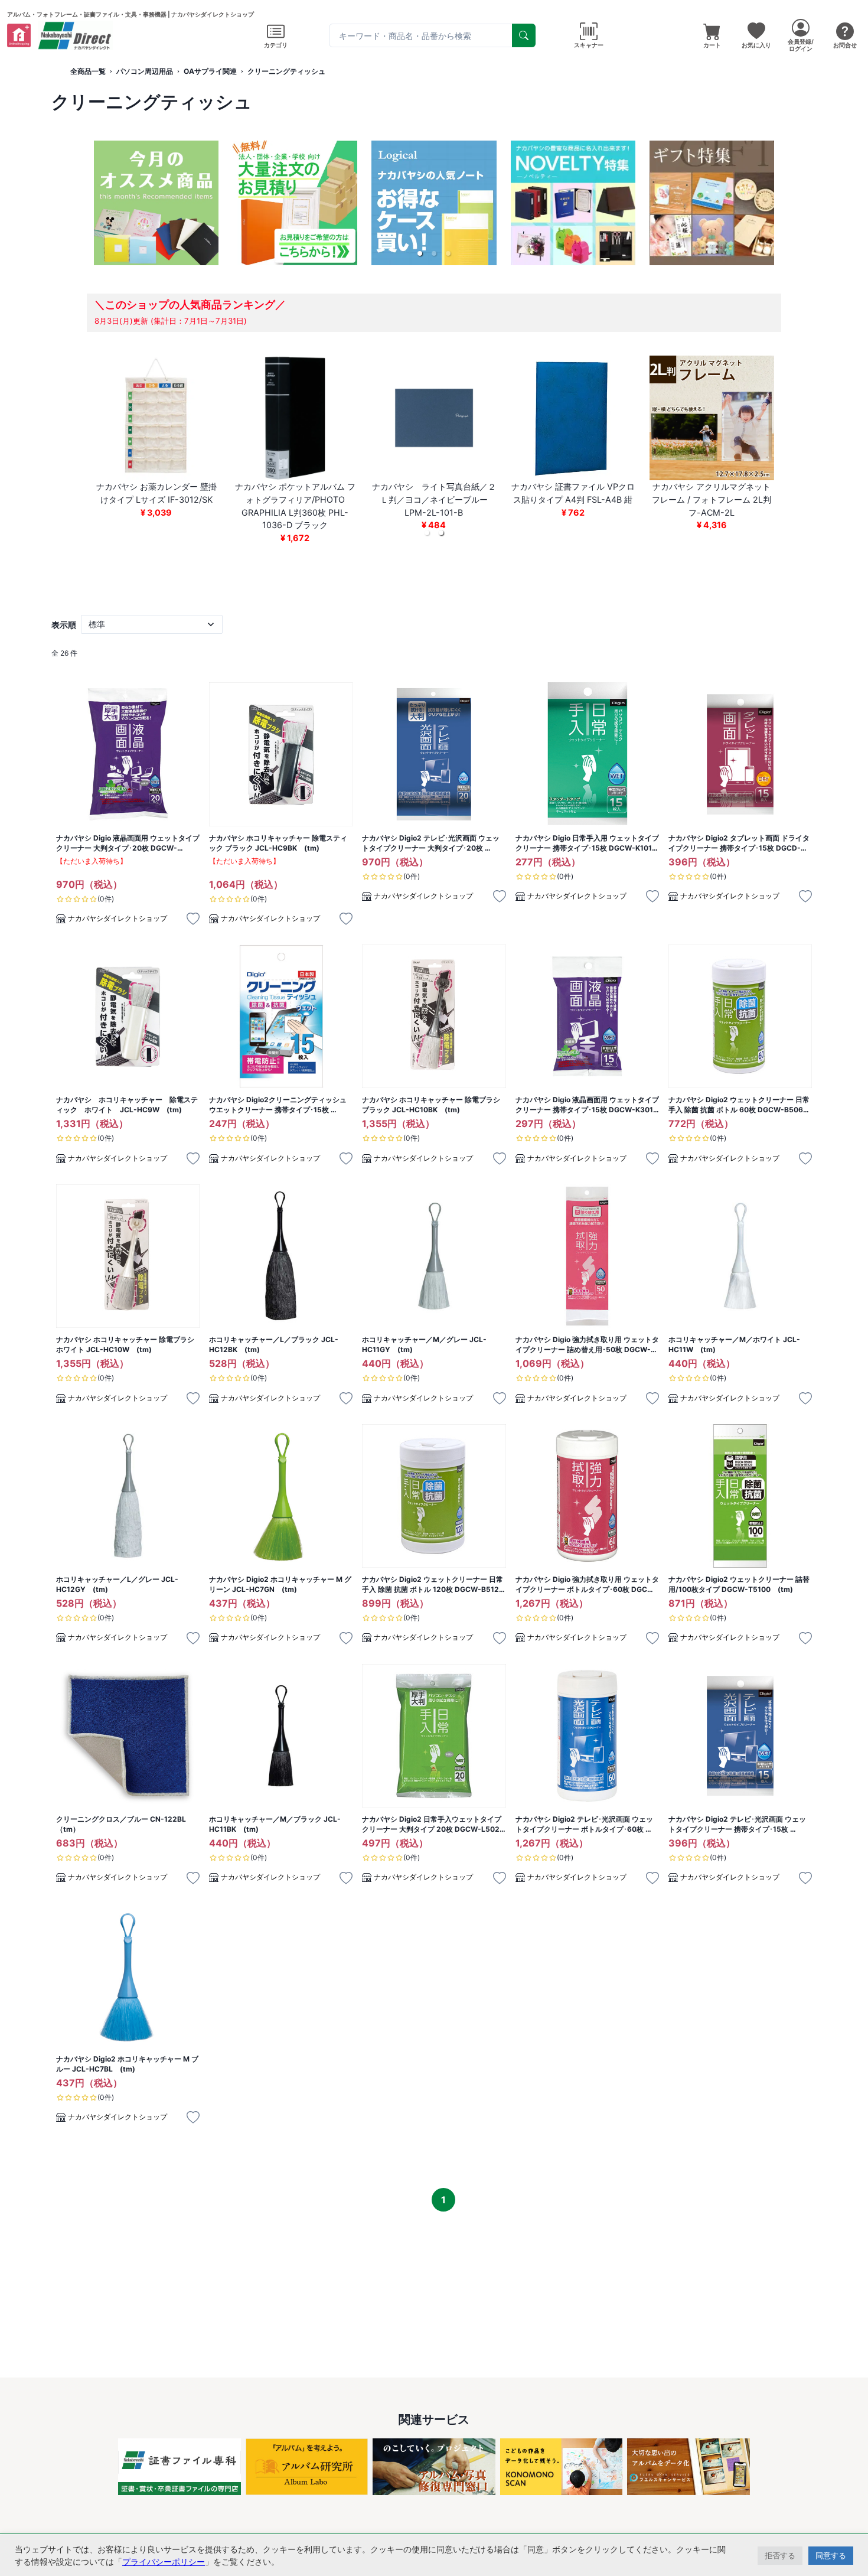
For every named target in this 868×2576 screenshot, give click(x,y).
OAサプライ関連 (210, 71)
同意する (831, 2555)
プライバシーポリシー (164, 2562)
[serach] (524, 35)
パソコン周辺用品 (145, 71)
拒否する (780, 2555)
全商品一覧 (88, 71)
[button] (420, 253)
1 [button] (443, 2200)
